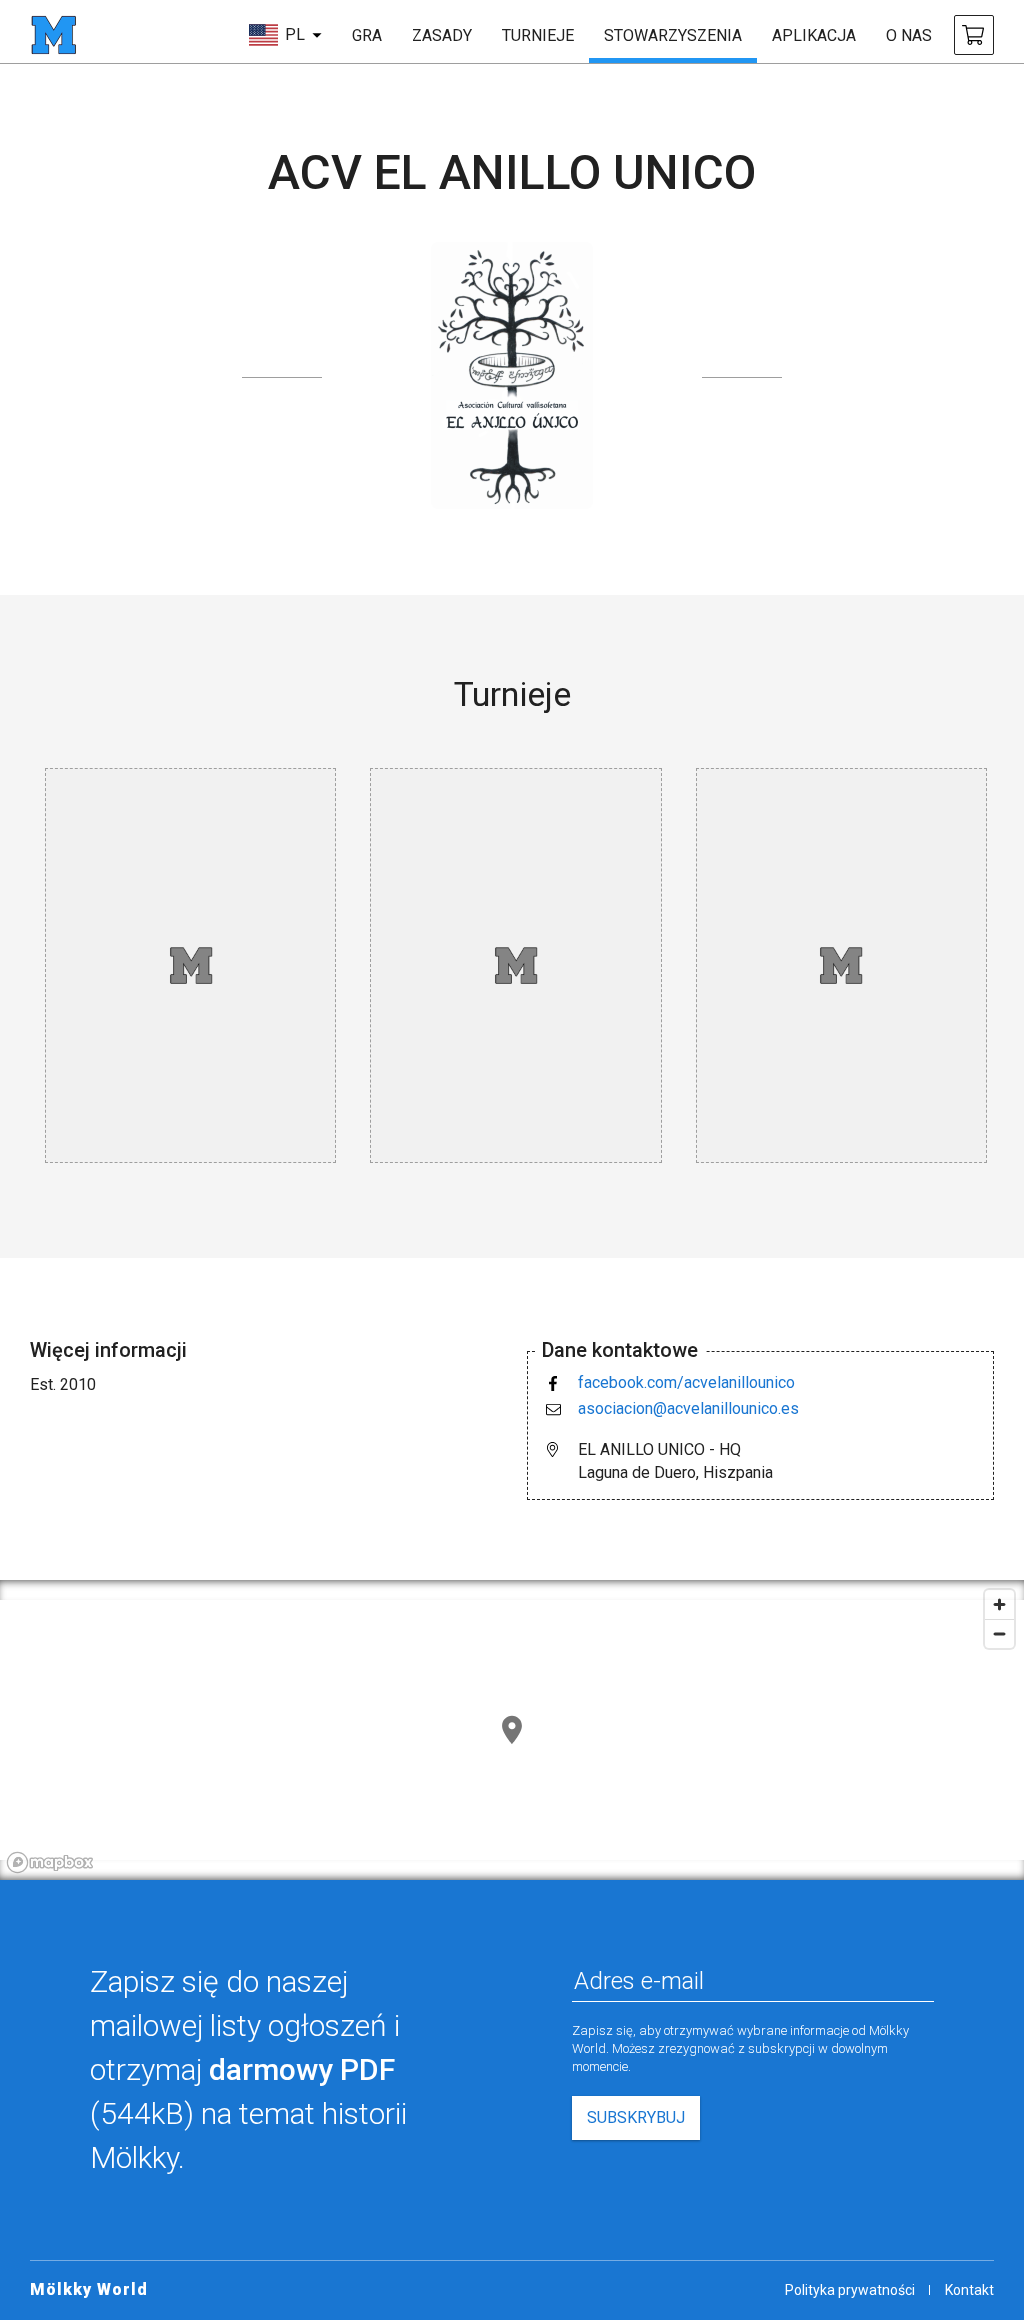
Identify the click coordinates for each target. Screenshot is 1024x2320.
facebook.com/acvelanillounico (686, 1382)
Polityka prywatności (850, 2290)
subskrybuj (636, 2117)
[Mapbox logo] (50, 1862)
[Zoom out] (999, 1633)
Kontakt (969, 2290)
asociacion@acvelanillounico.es (688, 1408)
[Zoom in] (999, 1604)
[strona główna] (53, 35)
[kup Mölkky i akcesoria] (974, 35)
